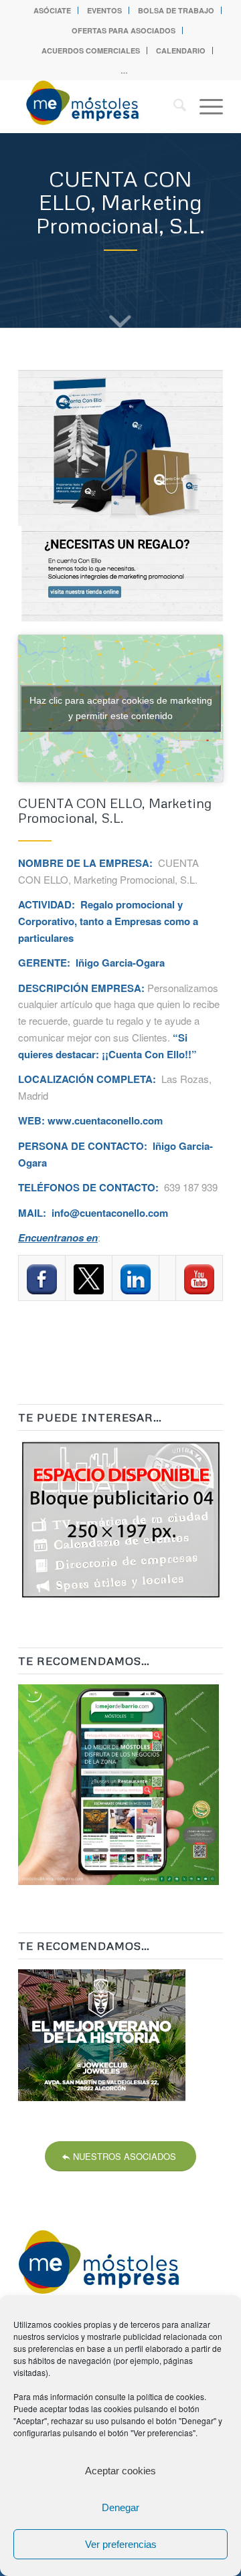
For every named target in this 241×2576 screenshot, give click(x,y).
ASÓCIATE (52, 10)
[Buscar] (173, 106)
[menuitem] (53, 10)
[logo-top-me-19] (100, 106)
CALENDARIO (181, 51)
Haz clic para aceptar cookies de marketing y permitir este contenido (121, 708)
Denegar (120, 2507)
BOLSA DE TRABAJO (176, 10)
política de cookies (170, 2396)
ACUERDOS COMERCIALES (91, 51)
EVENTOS (104, 10)
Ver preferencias (121, 2544)
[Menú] (205, 106)
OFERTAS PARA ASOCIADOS (124, 30)
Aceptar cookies (120, 2471)
